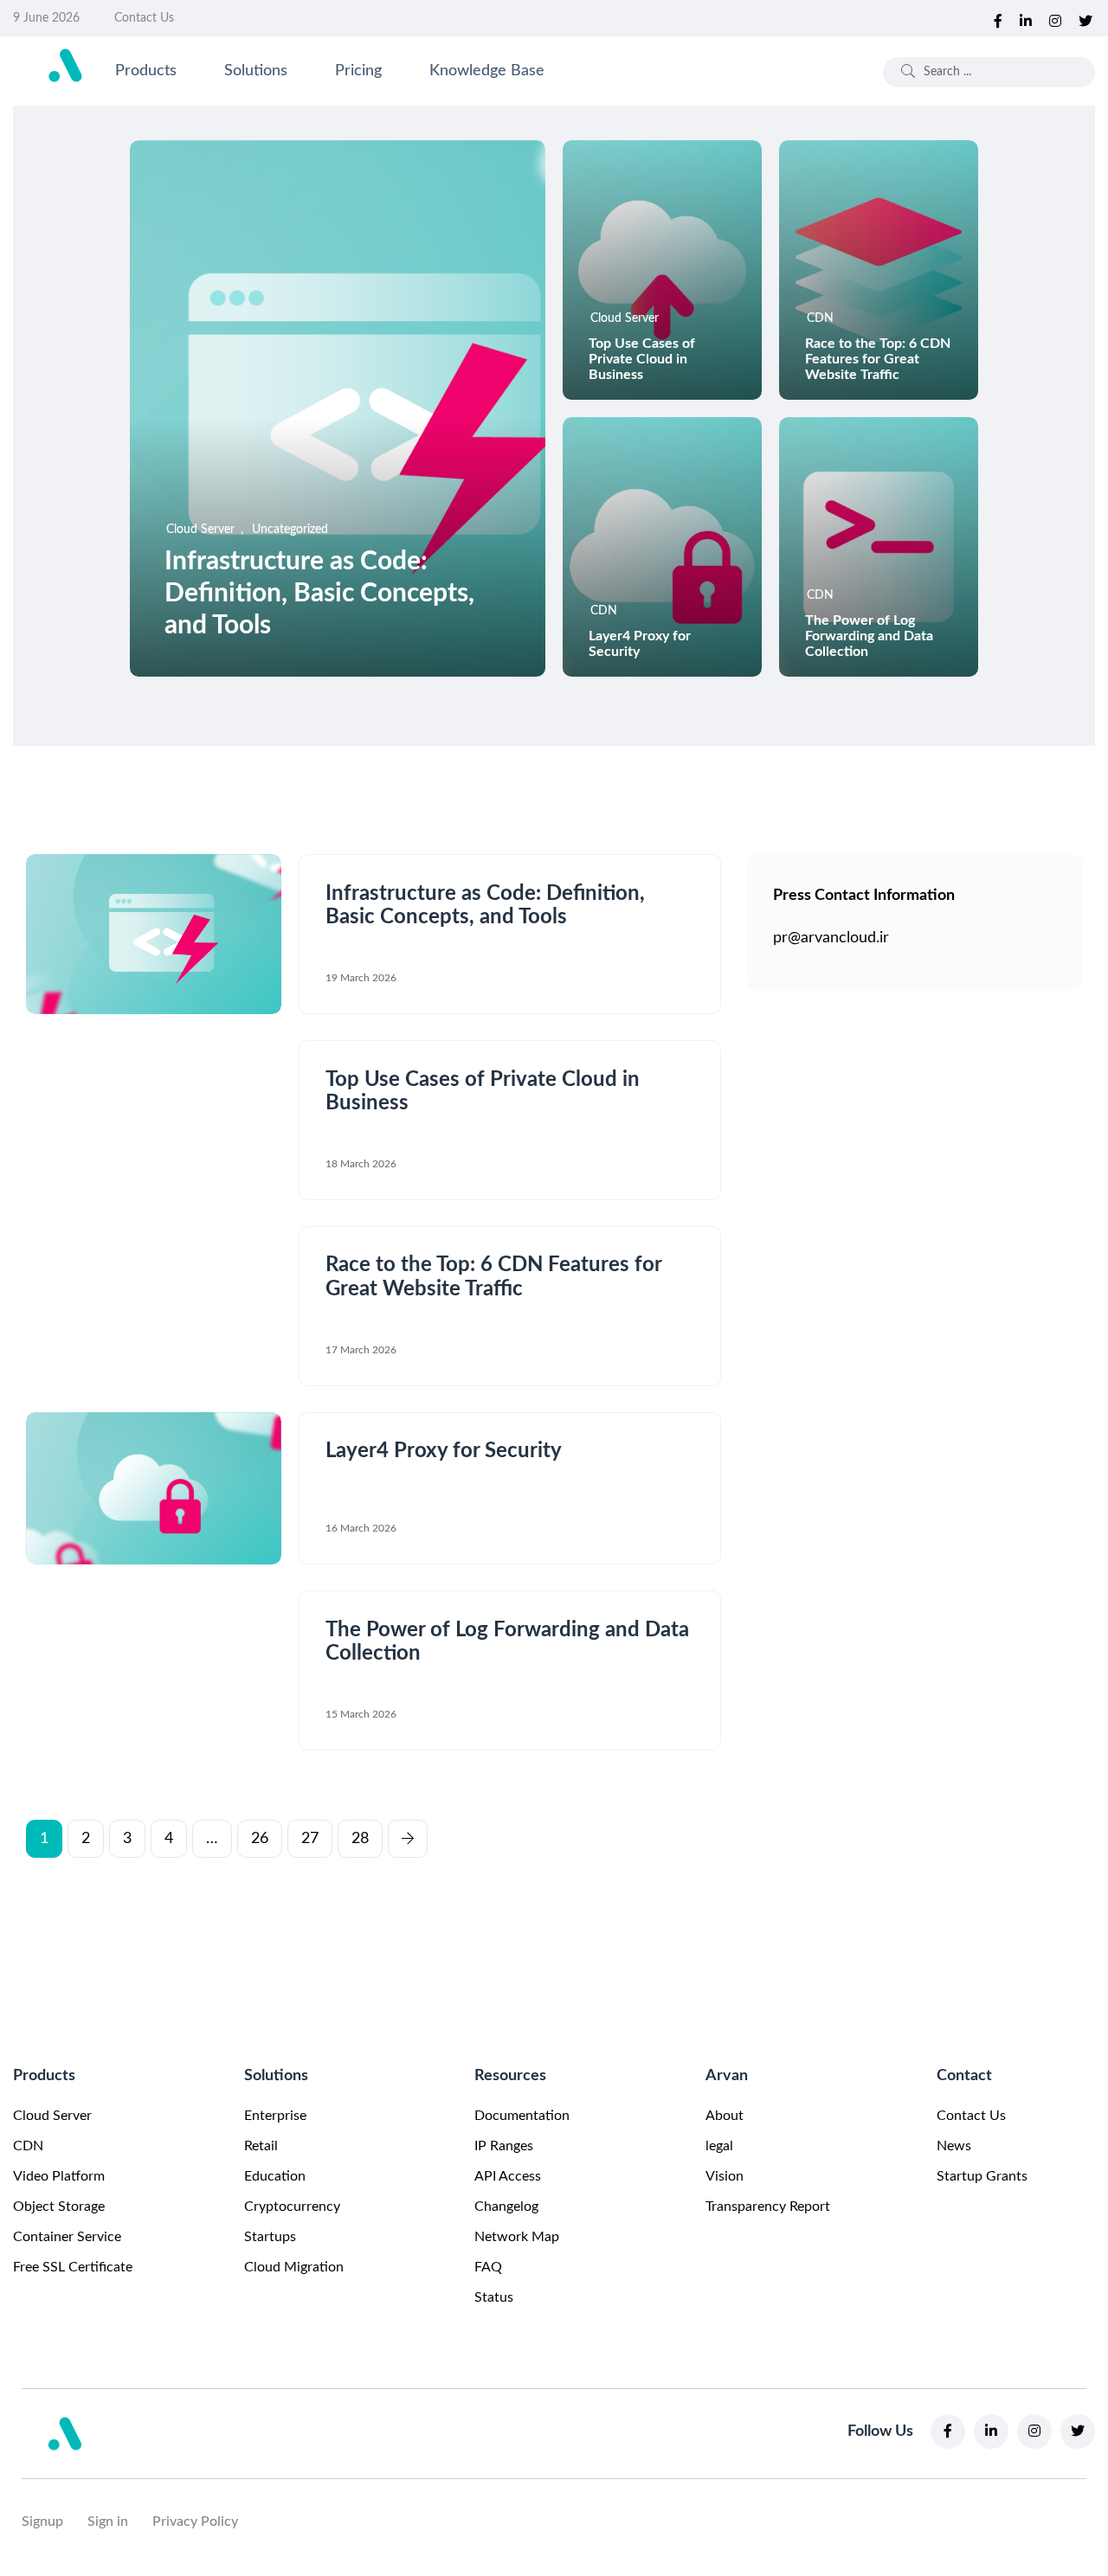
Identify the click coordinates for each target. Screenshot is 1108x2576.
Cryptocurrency (292, 2207)
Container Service (67, 2237)
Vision (725, 2176)
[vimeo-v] (1055, 18)
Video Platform (59, 2176)
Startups (270, 2237)
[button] (408, 1833)
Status (494, 2297)
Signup (42, 2521)
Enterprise (275, 2116)
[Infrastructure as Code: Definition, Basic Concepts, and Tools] (338, 408)
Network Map (517, 2237)
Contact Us (144, 18)
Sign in (108, 2521)
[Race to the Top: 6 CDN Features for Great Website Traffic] (879, 270)
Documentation (522, 2116)
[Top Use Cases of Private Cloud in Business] (662, 270)
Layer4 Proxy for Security (444, 1452)
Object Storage (59, 2207)
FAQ (488, 2267)
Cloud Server (52, 2116)
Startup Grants (982, 2176)
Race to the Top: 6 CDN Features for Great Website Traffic (878, 359)
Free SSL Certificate (73, 2267)
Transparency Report (768, 2207)
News (954, 2146)
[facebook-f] (998, 18)
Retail (261, 2146)
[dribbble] (1085, 18)
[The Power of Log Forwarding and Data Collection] (879, 547)
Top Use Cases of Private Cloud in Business (642, 359)
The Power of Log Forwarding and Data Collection (869, 636)
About (725, 2116)
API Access (508, 2176)
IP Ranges (504, 2146)
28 (360, 1839)
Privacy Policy (195, 2521)
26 (260, 1839)
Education (275, 2176)
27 (310, 1839)
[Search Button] (908, 72)
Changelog (506, 2207)
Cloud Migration (294, 2267)
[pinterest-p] (1026, 18)
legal (719, 2146)
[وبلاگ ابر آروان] (65, 65)
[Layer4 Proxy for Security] (662, 547)
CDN (28, 2146)
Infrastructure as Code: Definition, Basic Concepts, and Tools (319, 594)
